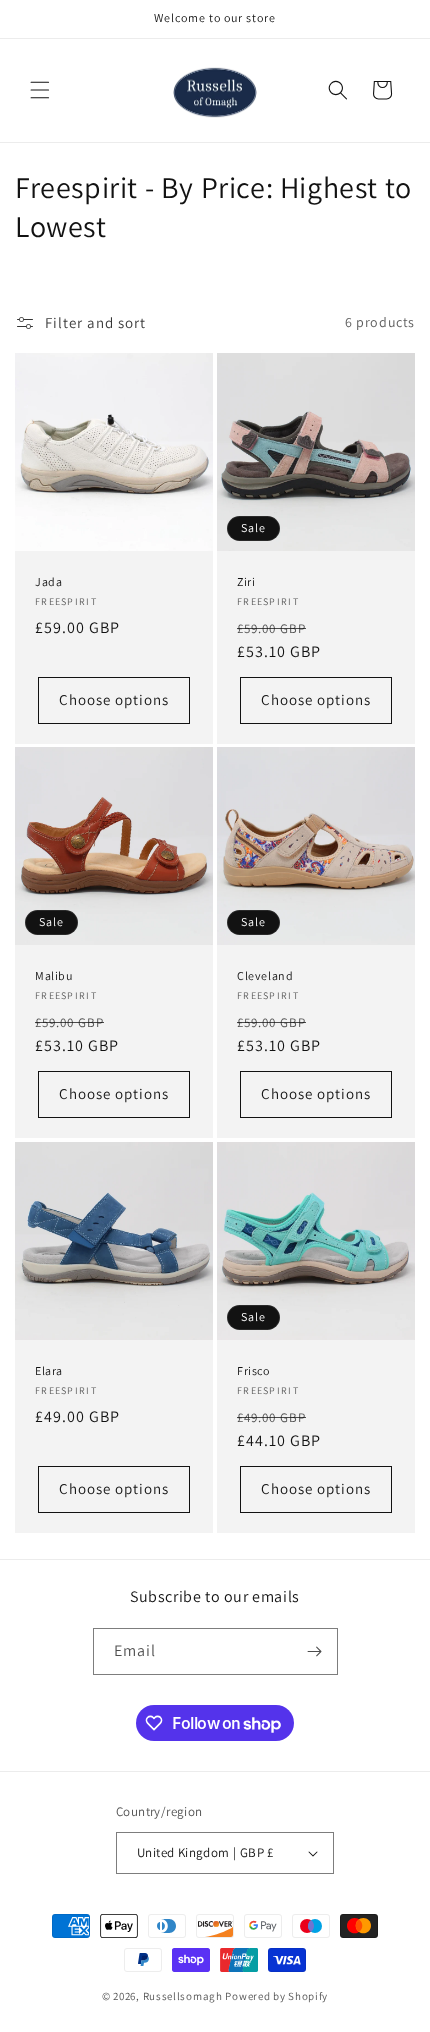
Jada (48, 581)
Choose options (114, 699)
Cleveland (265, 975)
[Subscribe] (315, 1651)
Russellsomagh (183, 1996)
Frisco (253, 1370)
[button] (40, 90)
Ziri (246, 581)
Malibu (54, 975)
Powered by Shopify (276, 1996)
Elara (49, 1370)
